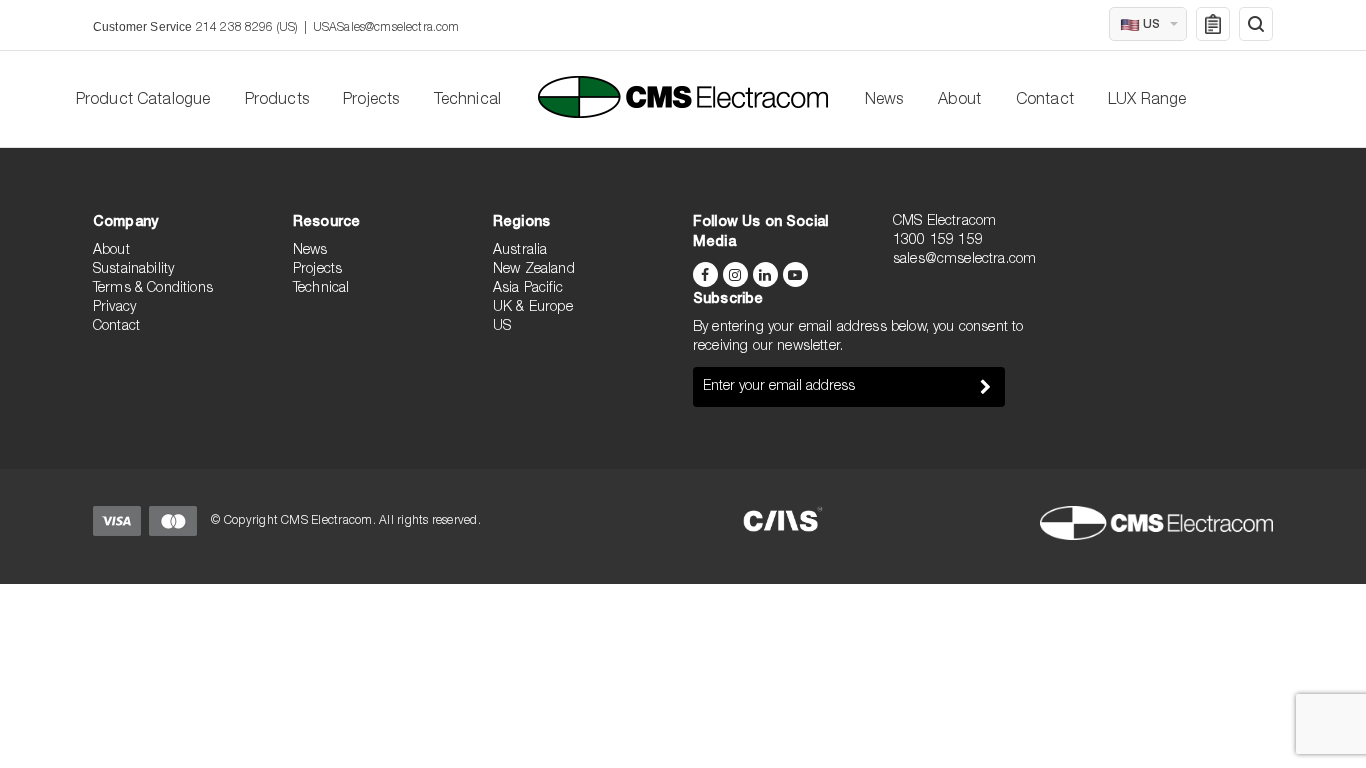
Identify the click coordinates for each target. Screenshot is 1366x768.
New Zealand (534, 270)
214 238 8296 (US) (247, 28)
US (502, 327)
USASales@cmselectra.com (386, 28)
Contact (1045, 101)
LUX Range (1147, 101)
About (960, 101)
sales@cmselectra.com (964, 260)
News (884, 101)
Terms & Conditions (153, 289)
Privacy (114, 308)
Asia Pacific (528, 289)
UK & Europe (533, 308)
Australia (520, 251)
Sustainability (133, 270)
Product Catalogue (143, 101)
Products (277, 101)
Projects (371, 101)
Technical (467, 101)
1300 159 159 (938, 241)
